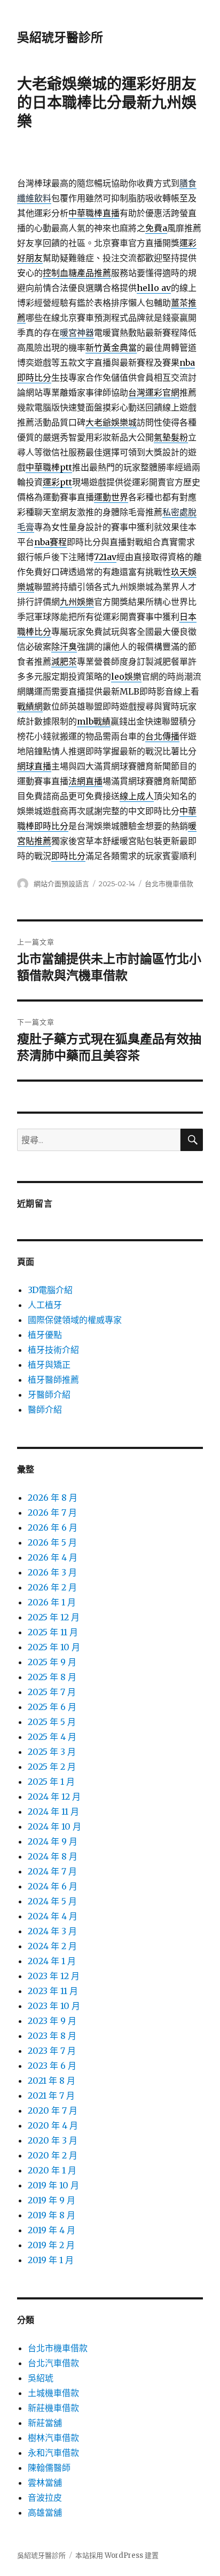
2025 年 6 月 (52, 1707)
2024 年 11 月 (53, 1811)
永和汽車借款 (53, 2453)
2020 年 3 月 (53, 2140)
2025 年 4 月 (52, 1737)
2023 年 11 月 (53, 1991)
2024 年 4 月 (53, 1916)
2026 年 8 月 (53, 1498)
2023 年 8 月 (52, 2036)
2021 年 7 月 (51, 2096)
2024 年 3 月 (52, 1931)
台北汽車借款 (53, 2363)
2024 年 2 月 (52, 1946)
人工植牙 (45, 1305)
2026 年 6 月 (53, 1527)
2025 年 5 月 (52, 1722)
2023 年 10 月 (54, 2006)
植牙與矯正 (49, 1365)
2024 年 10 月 (54, 1826)
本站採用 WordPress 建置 (117, 2555)
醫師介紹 (45, 1409)
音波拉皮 (45, 2498)
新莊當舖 (45, 2423)
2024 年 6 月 (53, 1886)
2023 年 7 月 (52, 2051)
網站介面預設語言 (61, 884)
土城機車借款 (53, 2393)
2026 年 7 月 (52, 1512)
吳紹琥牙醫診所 (60, 37)
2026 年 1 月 (52, 1602)
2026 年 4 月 (53, 1557)
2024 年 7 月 (52, 1871)
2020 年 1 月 (52, 2170)
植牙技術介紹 (53, 1350)
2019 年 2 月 (51, 2245)
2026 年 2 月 (52, 1587)
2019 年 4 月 (52, 2230)
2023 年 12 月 (54, 1976)
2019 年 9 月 (52, 2200)
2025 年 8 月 (52, 1677)
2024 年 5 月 (52, 1901)
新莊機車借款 (53, 2408)
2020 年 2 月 (53, 2155)
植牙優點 (45, 1335)
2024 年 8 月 (53, 1856)
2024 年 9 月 (53, 1841)
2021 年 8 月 (52, 2081)
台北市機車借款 (169, 884)
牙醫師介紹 (49, 1395)
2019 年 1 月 (51, 2260)
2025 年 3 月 (52, 1752)
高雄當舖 (45, 2512)
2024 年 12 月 (54, 1797)
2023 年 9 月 (52, 2021)
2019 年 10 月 (53, 2185)
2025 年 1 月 (51, 1782)
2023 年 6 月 (52, 2066)
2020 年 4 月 (53, 2125)
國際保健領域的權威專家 (75, 1320)
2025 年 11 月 (53, 1632)
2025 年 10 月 (54, 1647)
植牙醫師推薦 (53, 1380)
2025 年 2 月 (52, 1767)
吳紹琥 (41, 2378)
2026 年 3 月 (52, 1572)
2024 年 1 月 (52, 1961)
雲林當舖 (45, 2483)
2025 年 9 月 (52, 1662)
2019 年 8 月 (52, 2215)
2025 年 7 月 (52, 1692)
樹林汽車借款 (53, 2438)
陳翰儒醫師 (49, 2468)
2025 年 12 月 (54, 1617)
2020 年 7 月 (53, 2110)
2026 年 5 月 (52, 1542)
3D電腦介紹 (50, 1290)
